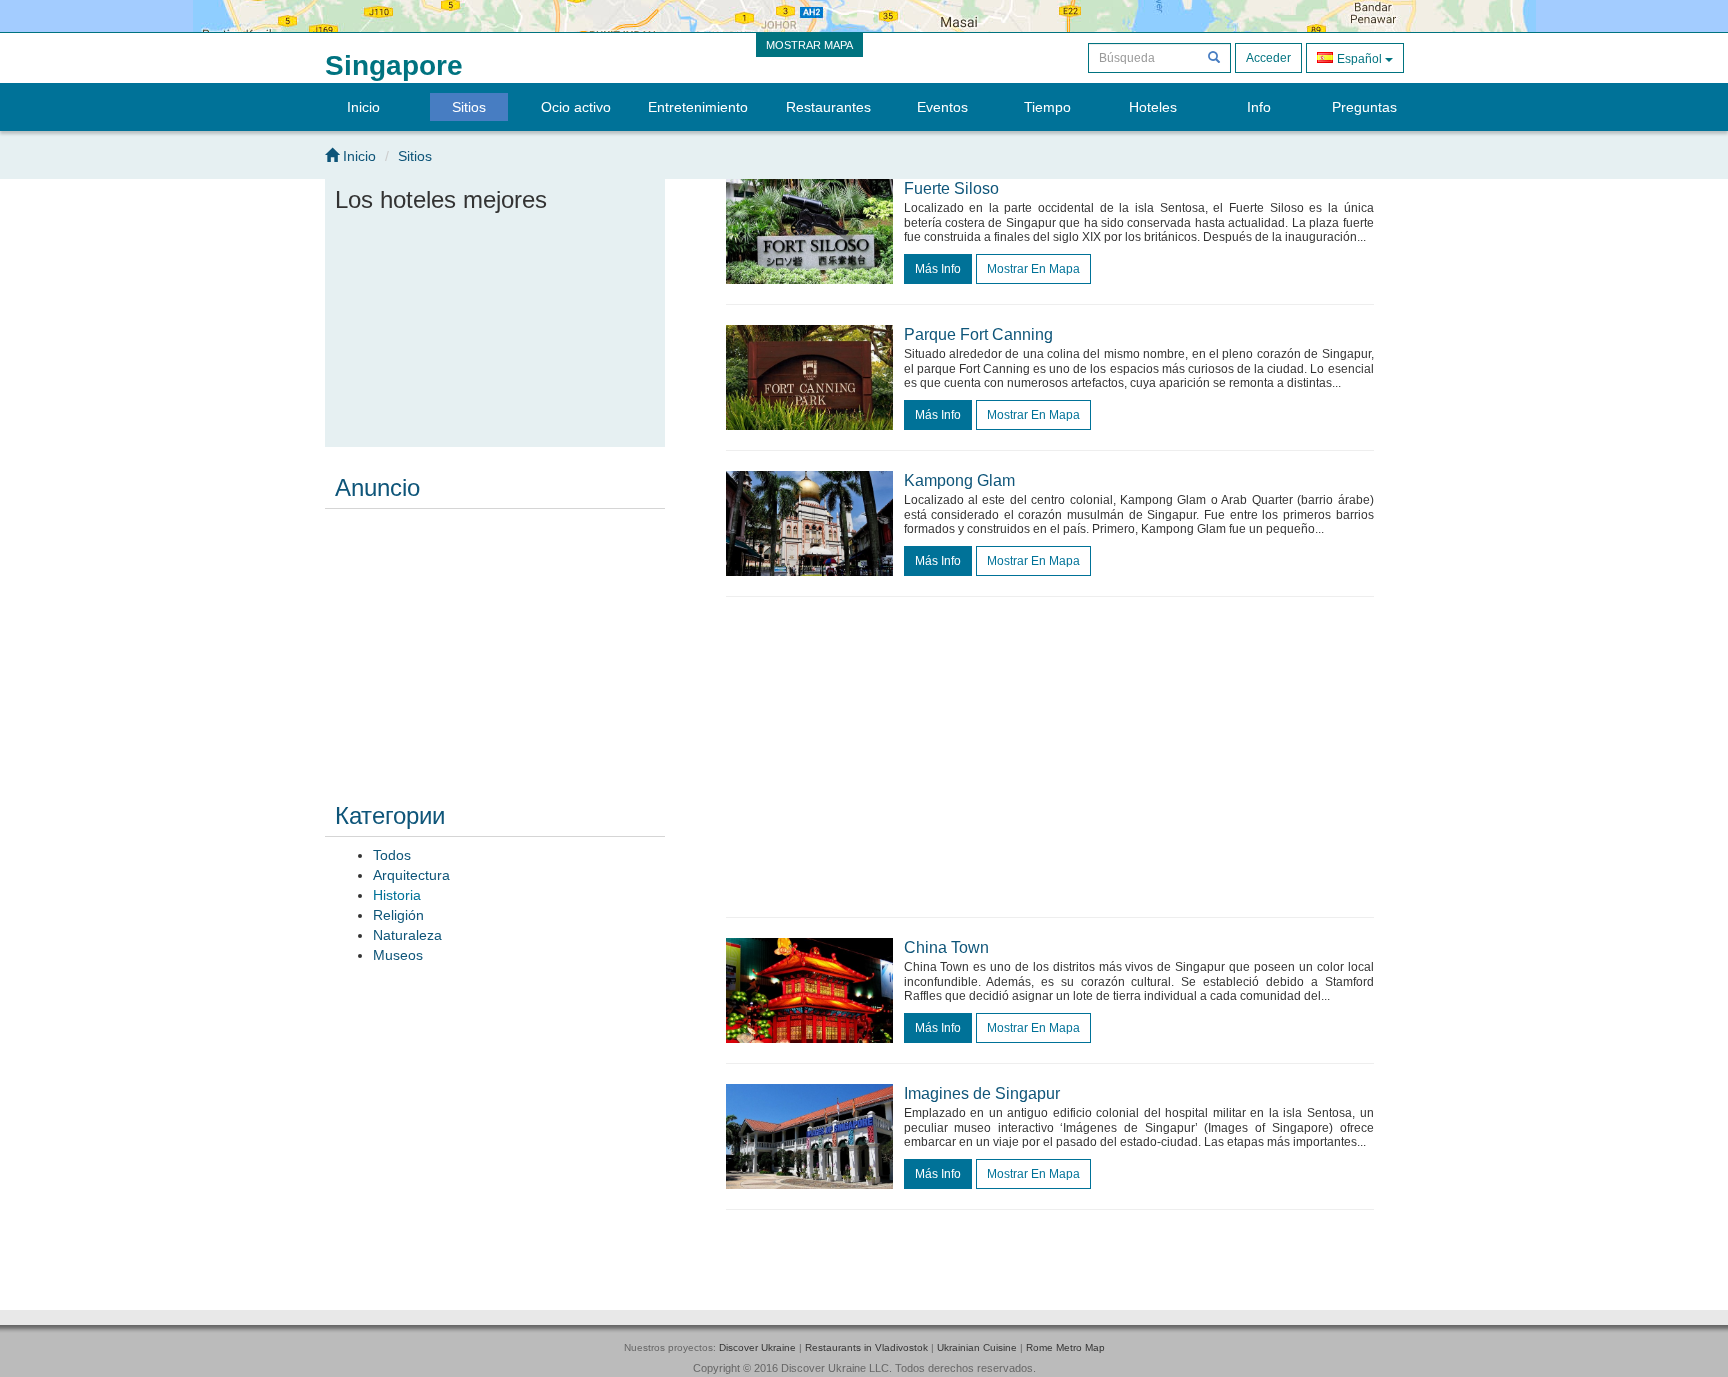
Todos (392, 855)
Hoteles (1153, 107)
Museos (398, 955)
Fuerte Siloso (951, 188)
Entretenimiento (698, 107)
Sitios (469, 107)
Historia (397, 895)
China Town (946, 947)
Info (1259, 107)
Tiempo (1047, 107)
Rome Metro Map (1065, 1347)
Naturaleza (407, 935)
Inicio (363, 107)
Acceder (1268, 58)
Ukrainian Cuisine (977, 1347)
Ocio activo (576, 107)
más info (938, 269)
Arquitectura (411, 875)
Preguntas (1364, 107)
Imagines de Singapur (982, 1093)
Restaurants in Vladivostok (866, 1347)
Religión (398, 915)
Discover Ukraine (757, 1347)
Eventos (942, 107)
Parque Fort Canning (978, 334)
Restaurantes (828, 107)
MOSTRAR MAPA (809, 45)
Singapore (394, 65)
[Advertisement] (495, 642)
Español (1359, 59)
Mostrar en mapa (1033, 269)
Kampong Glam (959, 480)
